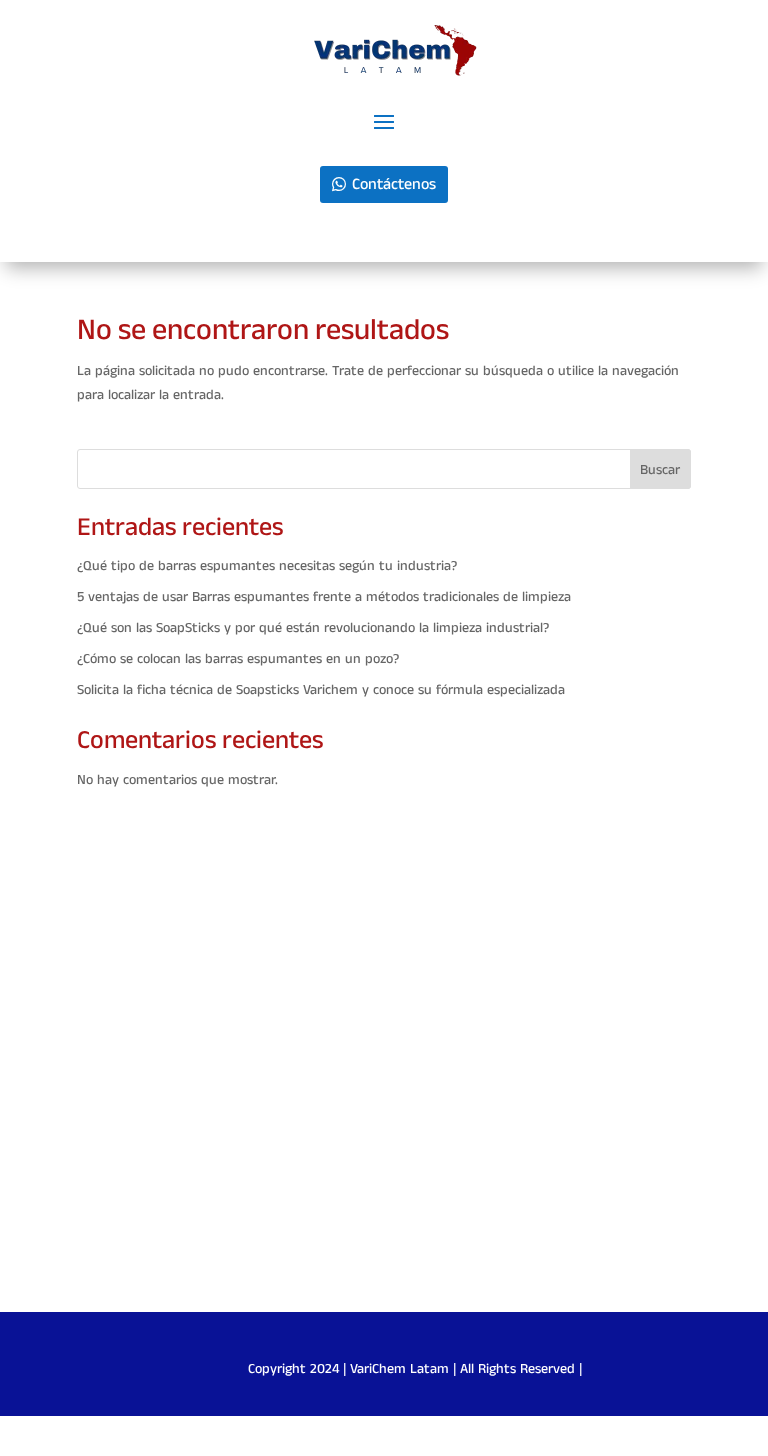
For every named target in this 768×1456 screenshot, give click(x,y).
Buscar (660, 470)
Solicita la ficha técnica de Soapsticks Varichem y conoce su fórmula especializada (321, 690)
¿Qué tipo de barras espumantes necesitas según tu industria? (267, 566)
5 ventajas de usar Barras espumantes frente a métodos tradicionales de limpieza (324, 597)
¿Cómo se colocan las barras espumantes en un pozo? (238, 659)
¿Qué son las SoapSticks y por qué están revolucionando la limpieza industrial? (313, 628)
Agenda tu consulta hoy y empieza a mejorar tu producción (383, 1098)
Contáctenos (394, 184)
